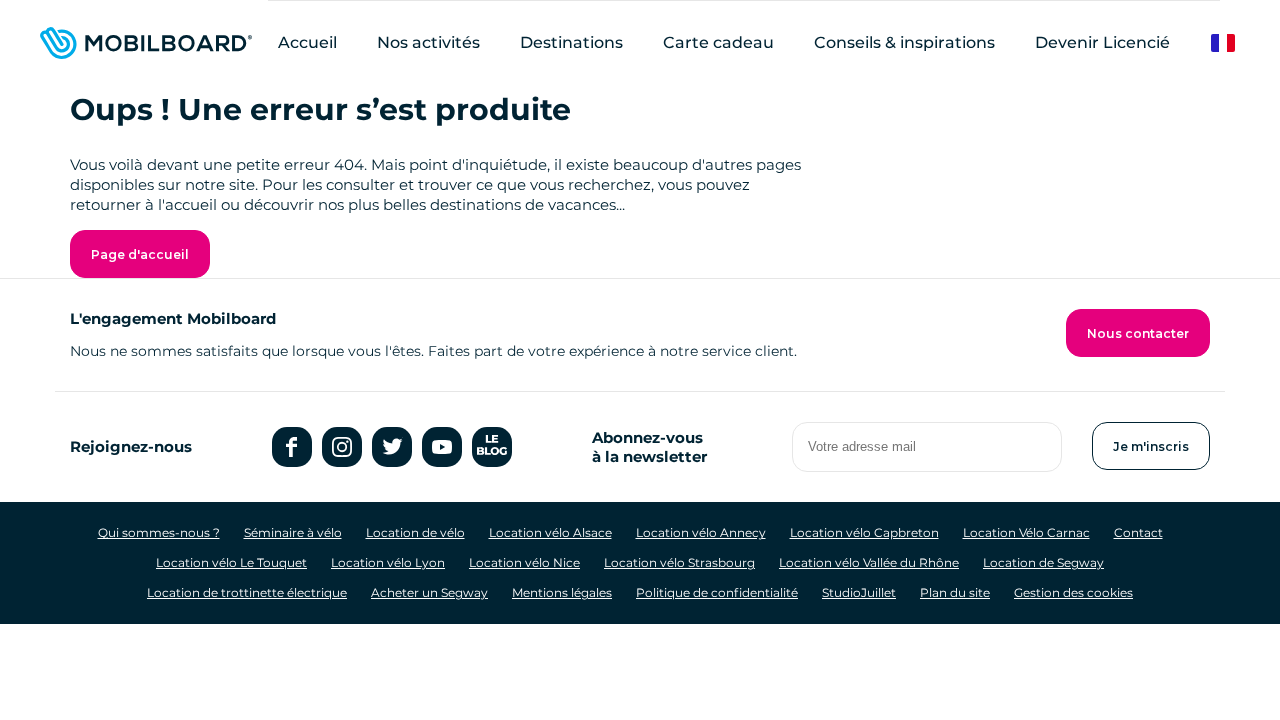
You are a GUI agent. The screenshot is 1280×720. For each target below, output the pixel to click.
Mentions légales (562, 592)
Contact (1138, 532)
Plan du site (955, 592)
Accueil (307, 42)
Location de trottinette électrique (247, 592)
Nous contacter (1138, 333)
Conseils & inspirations (904, 42)
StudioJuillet (859, 592)
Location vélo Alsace (550, 532)
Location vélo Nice (524, 562)
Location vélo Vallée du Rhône (869, 562)
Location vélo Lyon (388, 562)
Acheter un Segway (429, 592)
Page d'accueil (140, 254)
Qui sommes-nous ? (159, 532)
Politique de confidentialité (717, 592)
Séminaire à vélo (293, 532)
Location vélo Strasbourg (679, 562)
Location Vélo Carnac (1026, 532)
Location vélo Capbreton (864, 532)
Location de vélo (415, 532)
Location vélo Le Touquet (231, 562)
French (1237, 43)
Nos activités (428, 42)
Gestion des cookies (1073, 592)
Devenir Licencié (1102, 42)
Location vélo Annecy (701, 532)
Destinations (571, 42)
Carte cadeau (718, 42)
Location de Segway (1043, 562)
